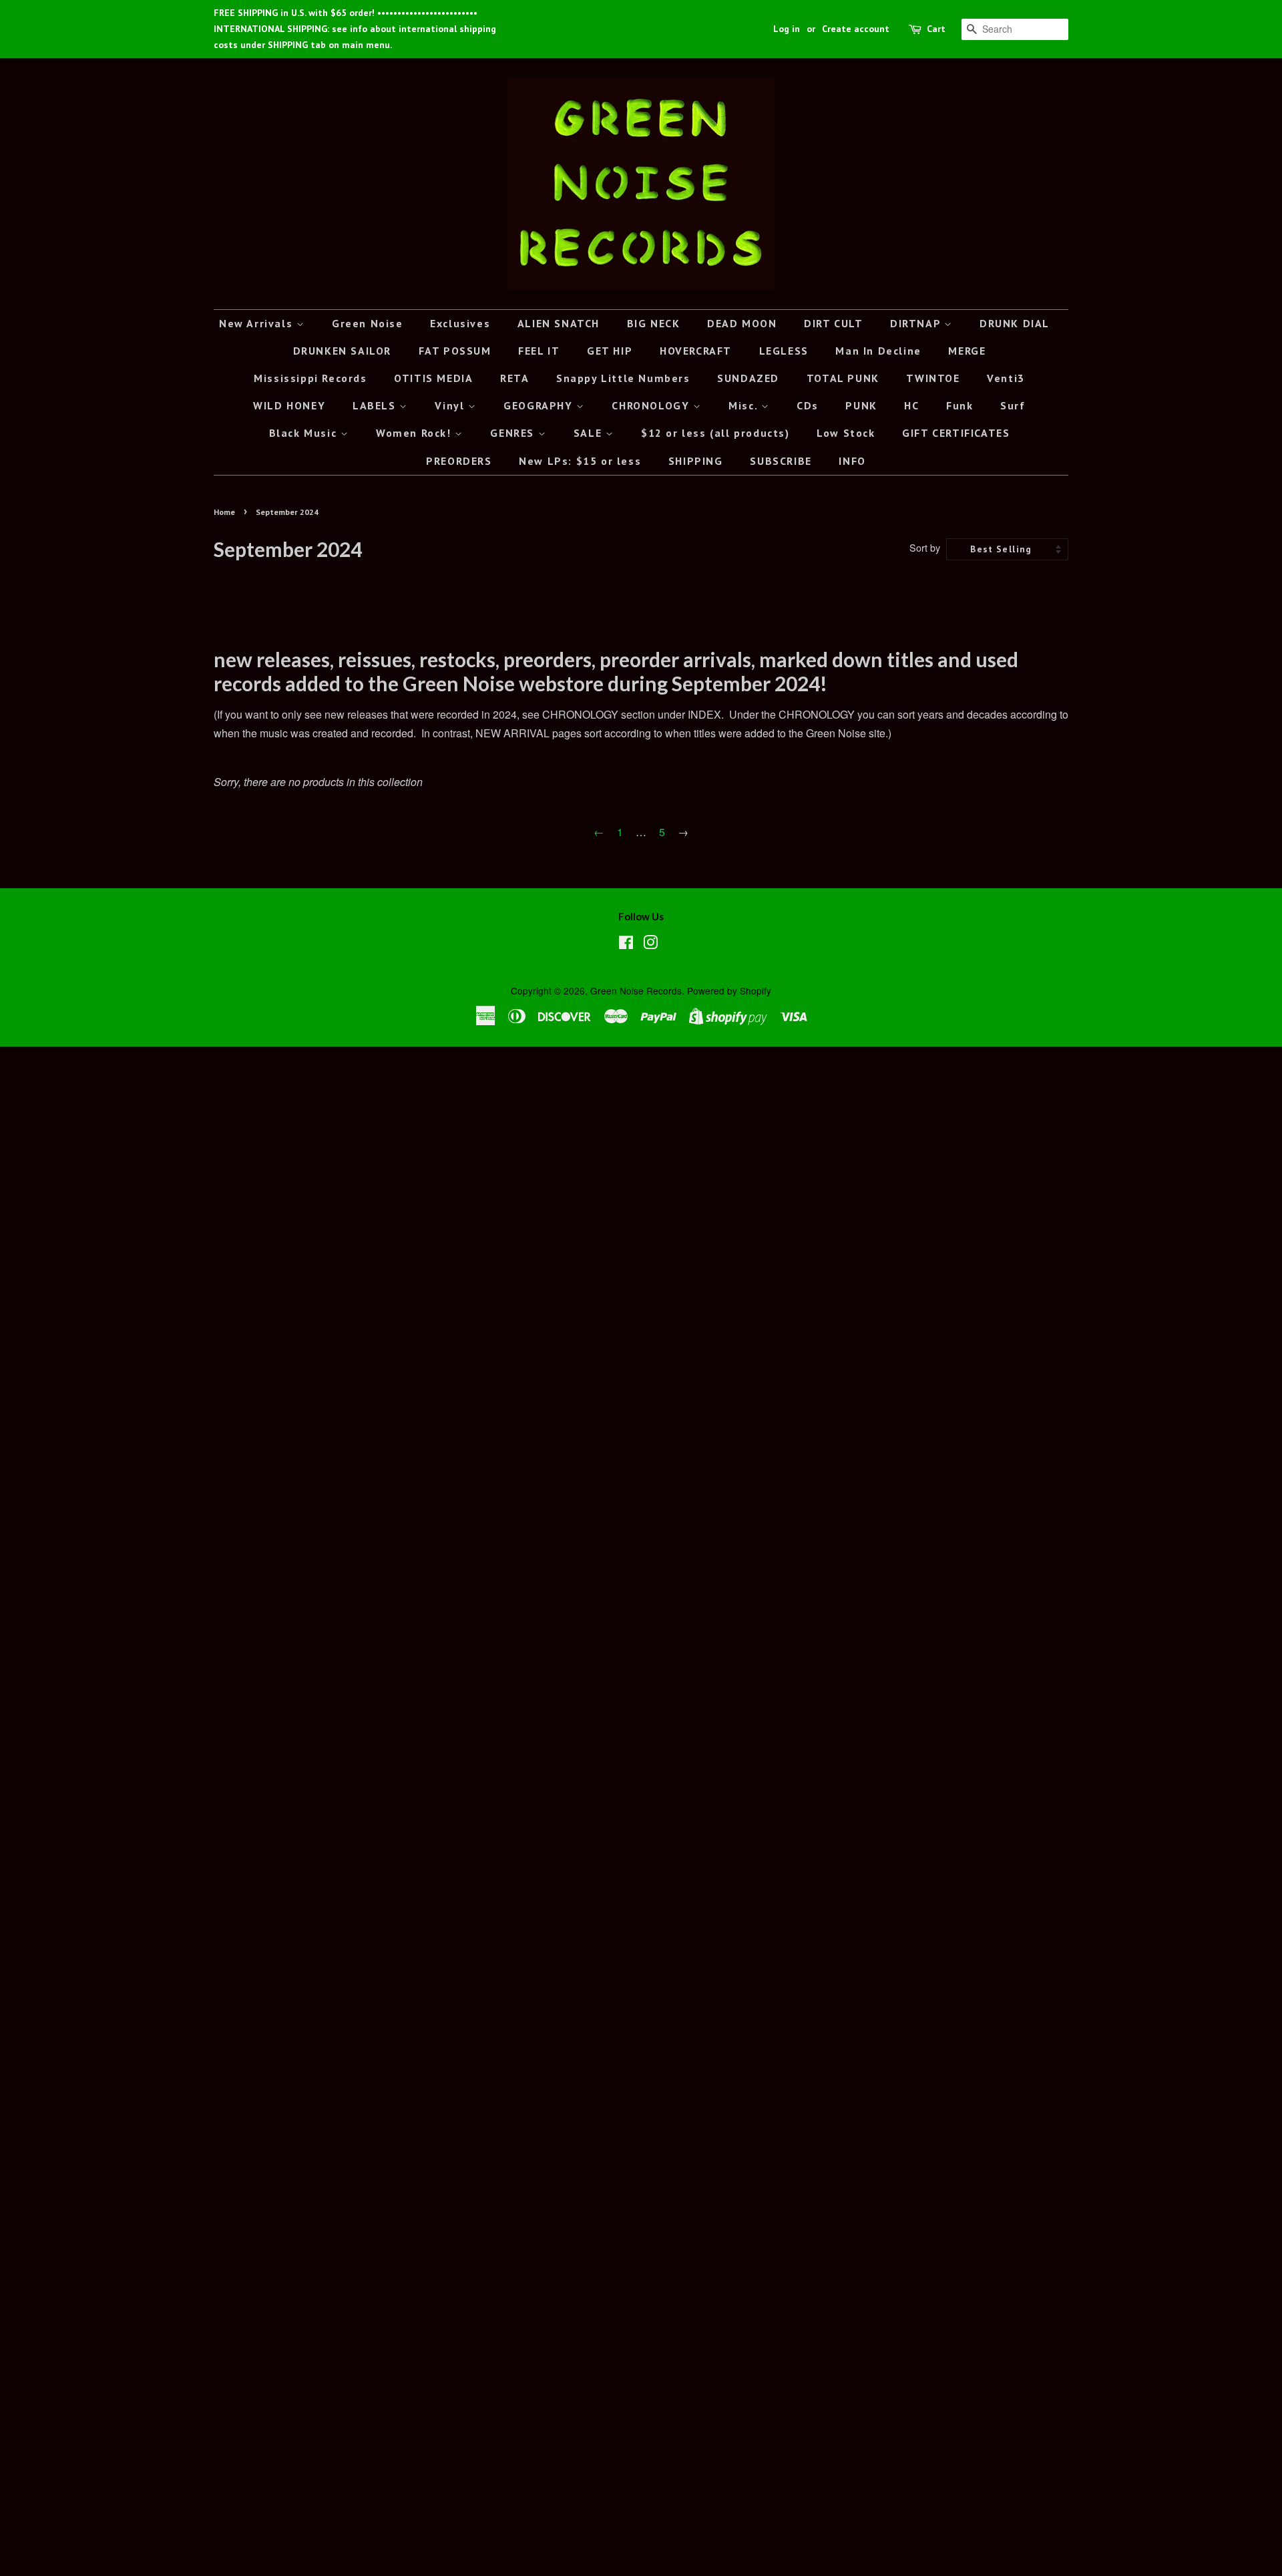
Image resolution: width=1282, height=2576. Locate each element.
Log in (787, 29)
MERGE (967, 351)
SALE (590, 433)
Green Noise (368, 323)
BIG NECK (654, 323)
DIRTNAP (917, 323)
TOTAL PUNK (843, 378)
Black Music (305, 433)
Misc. (745, 405)
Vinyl (451, 405)
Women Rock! (415, 433)
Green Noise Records (636, 990)
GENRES (514, 433)
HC (911, 405)
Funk (959, 405)
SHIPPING (696, 461)
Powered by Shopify (729, 990)
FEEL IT (539, 351)
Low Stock (846, 433)
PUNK (861, 405)
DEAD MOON (742, 323)
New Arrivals (258, 323)
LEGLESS (784, 351)
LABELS (376, 405)
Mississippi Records (310, 378)
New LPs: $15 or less (580, 461)
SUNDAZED (748, 378)
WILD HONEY (289, 405)
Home (224, 512)
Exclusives (460, 323)
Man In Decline (878, 351)
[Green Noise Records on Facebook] (626, 944)
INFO (852, 461)
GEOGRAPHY (540, 405)
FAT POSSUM (455, 351)
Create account (856, 29)
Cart (936, 29)
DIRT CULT (833, 323)
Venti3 (1006, 378)
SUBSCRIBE (781, 461)
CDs (808, 405)
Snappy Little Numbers (623, 378)
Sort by (925, 547)
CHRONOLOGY (652, 405)
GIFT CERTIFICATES (956, 433)
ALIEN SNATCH (559, 323)
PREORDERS (459, 461)
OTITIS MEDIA (433, 378)
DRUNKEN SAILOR (342, 351)
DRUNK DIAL (1015, 323)
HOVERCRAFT (696, 351)
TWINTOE (933, 378)
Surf (1013, 405)
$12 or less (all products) (715, 433)
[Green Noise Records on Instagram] (650, 944)
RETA (514, 378)
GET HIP (610, 351)
